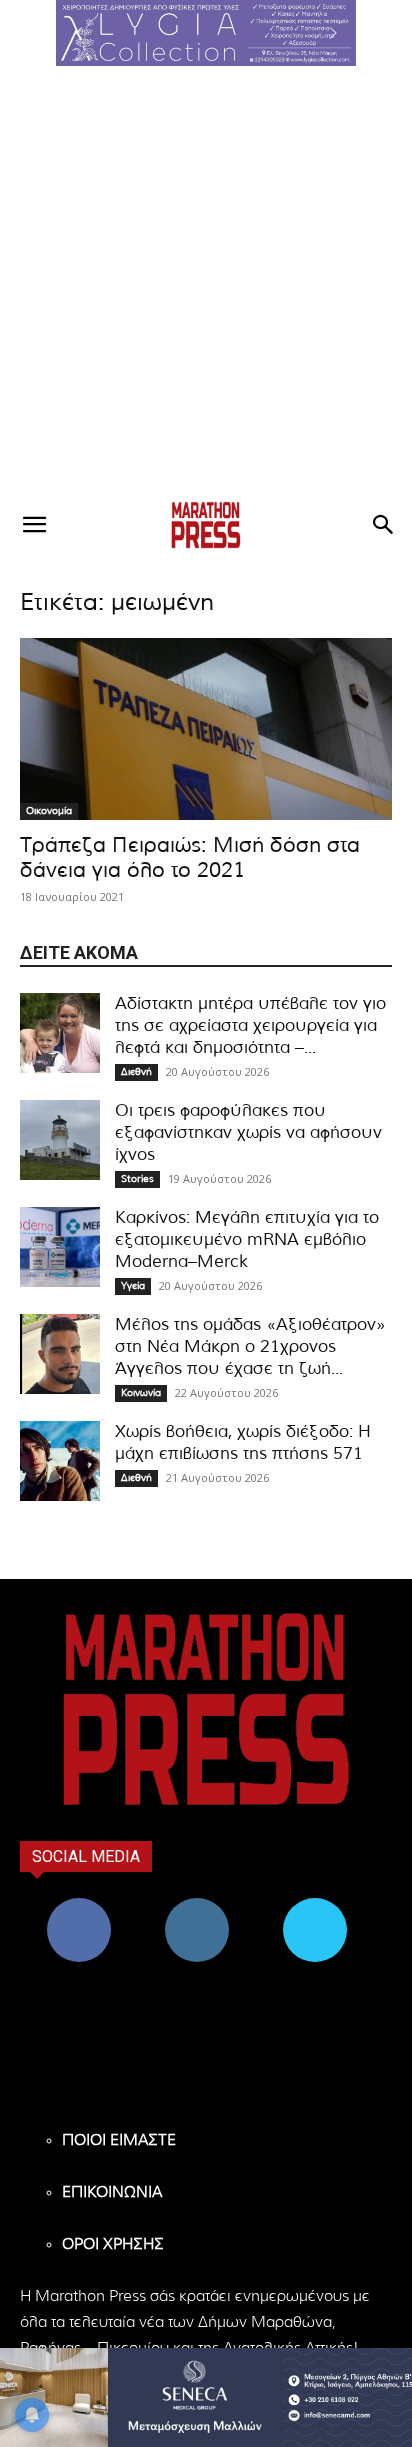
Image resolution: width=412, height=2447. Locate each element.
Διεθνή (136, 1072)
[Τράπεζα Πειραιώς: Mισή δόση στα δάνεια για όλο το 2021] (206, 729)
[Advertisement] (206, 282)
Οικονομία (49, 811)
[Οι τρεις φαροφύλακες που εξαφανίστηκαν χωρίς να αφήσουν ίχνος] (60, 1140)
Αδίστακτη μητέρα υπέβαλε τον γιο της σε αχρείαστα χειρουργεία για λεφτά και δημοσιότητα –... (250, 1025)
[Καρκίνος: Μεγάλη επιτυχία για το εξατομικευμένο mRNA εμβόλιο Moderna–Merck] (60, 1247)
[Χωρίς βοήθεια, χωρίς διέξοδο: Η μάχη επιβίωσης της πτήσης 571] (60, 1461)
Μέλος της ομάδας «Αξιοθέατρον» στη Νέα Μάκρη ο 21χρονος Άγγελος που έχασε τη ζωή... (250, 1346)
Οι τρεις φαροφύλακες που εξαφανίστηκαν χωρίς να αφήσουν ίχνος (248, 1132)
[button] (206, 33)
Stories (137, 1179)
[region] (206, 33)
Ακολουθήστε (197, 1905)
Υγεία (133, 1286)
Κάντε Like (79, 1905)
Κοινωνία (141, 1393)
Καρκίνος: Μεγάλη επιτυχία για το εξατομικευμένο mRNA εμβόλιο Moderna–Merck (247, 1239)
